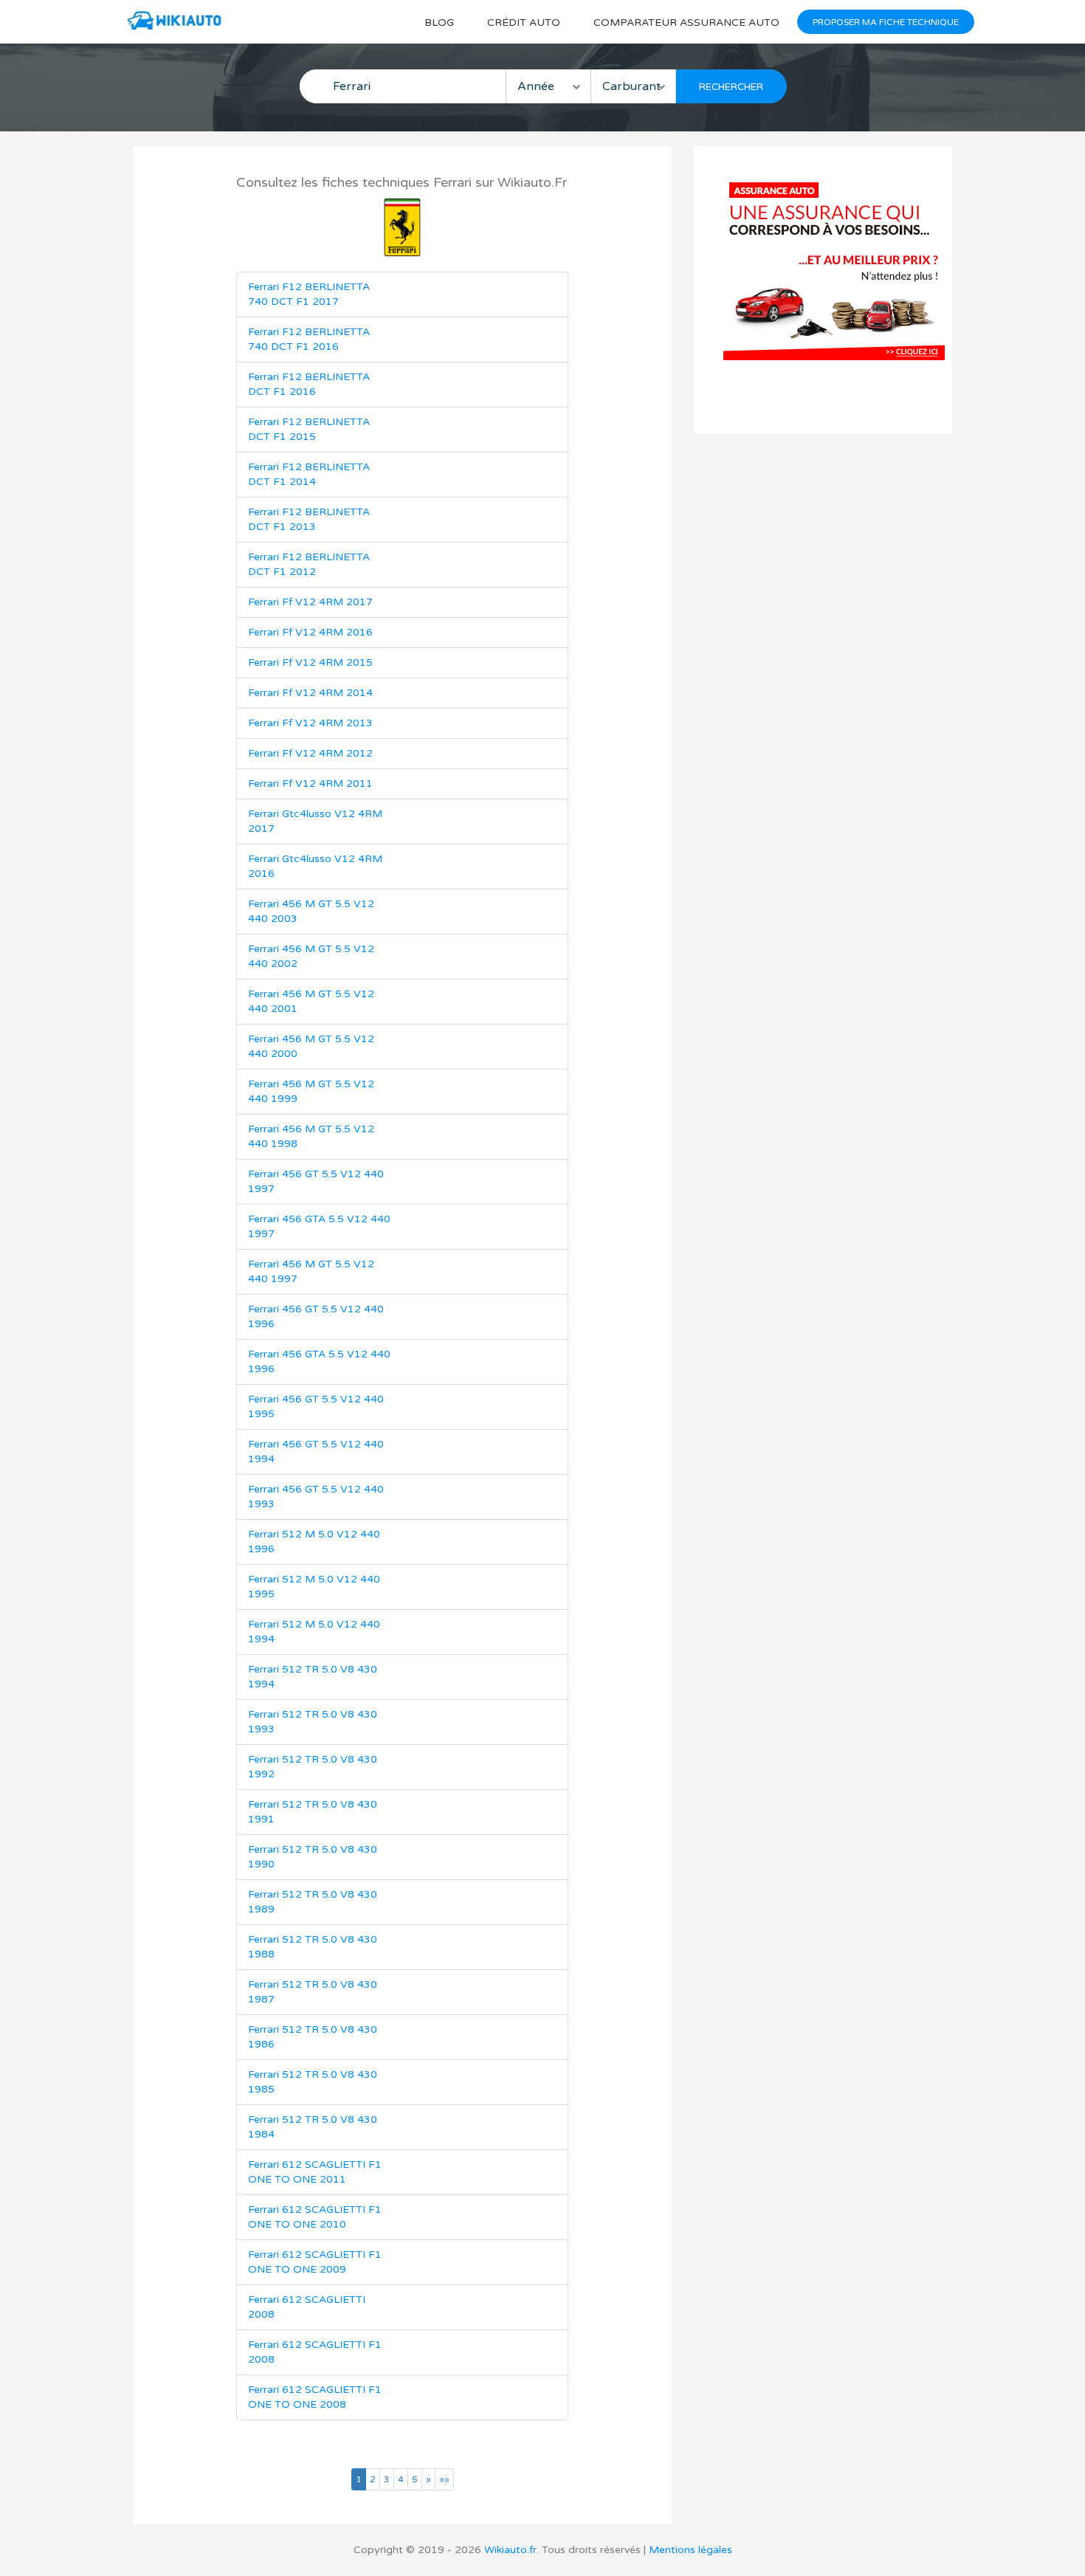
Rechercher (731, 87)
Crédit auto (524, 23)
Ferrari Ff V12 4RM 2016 (310, 632)
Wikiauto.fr (510, 2550)
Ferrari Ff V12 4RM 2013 (310, 723)
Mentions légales (690, 2550)
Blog (439, 23)
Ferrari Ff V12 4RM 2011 (310, 784)
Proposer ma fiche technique (886, 22)
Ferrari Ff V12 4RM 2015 (310, 662)
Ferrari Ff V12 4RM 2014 (310, 693)
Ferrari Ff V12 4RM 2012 (310, 753)
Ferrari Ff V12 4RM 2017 (310, 602)
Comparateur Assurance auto (686, 23)
